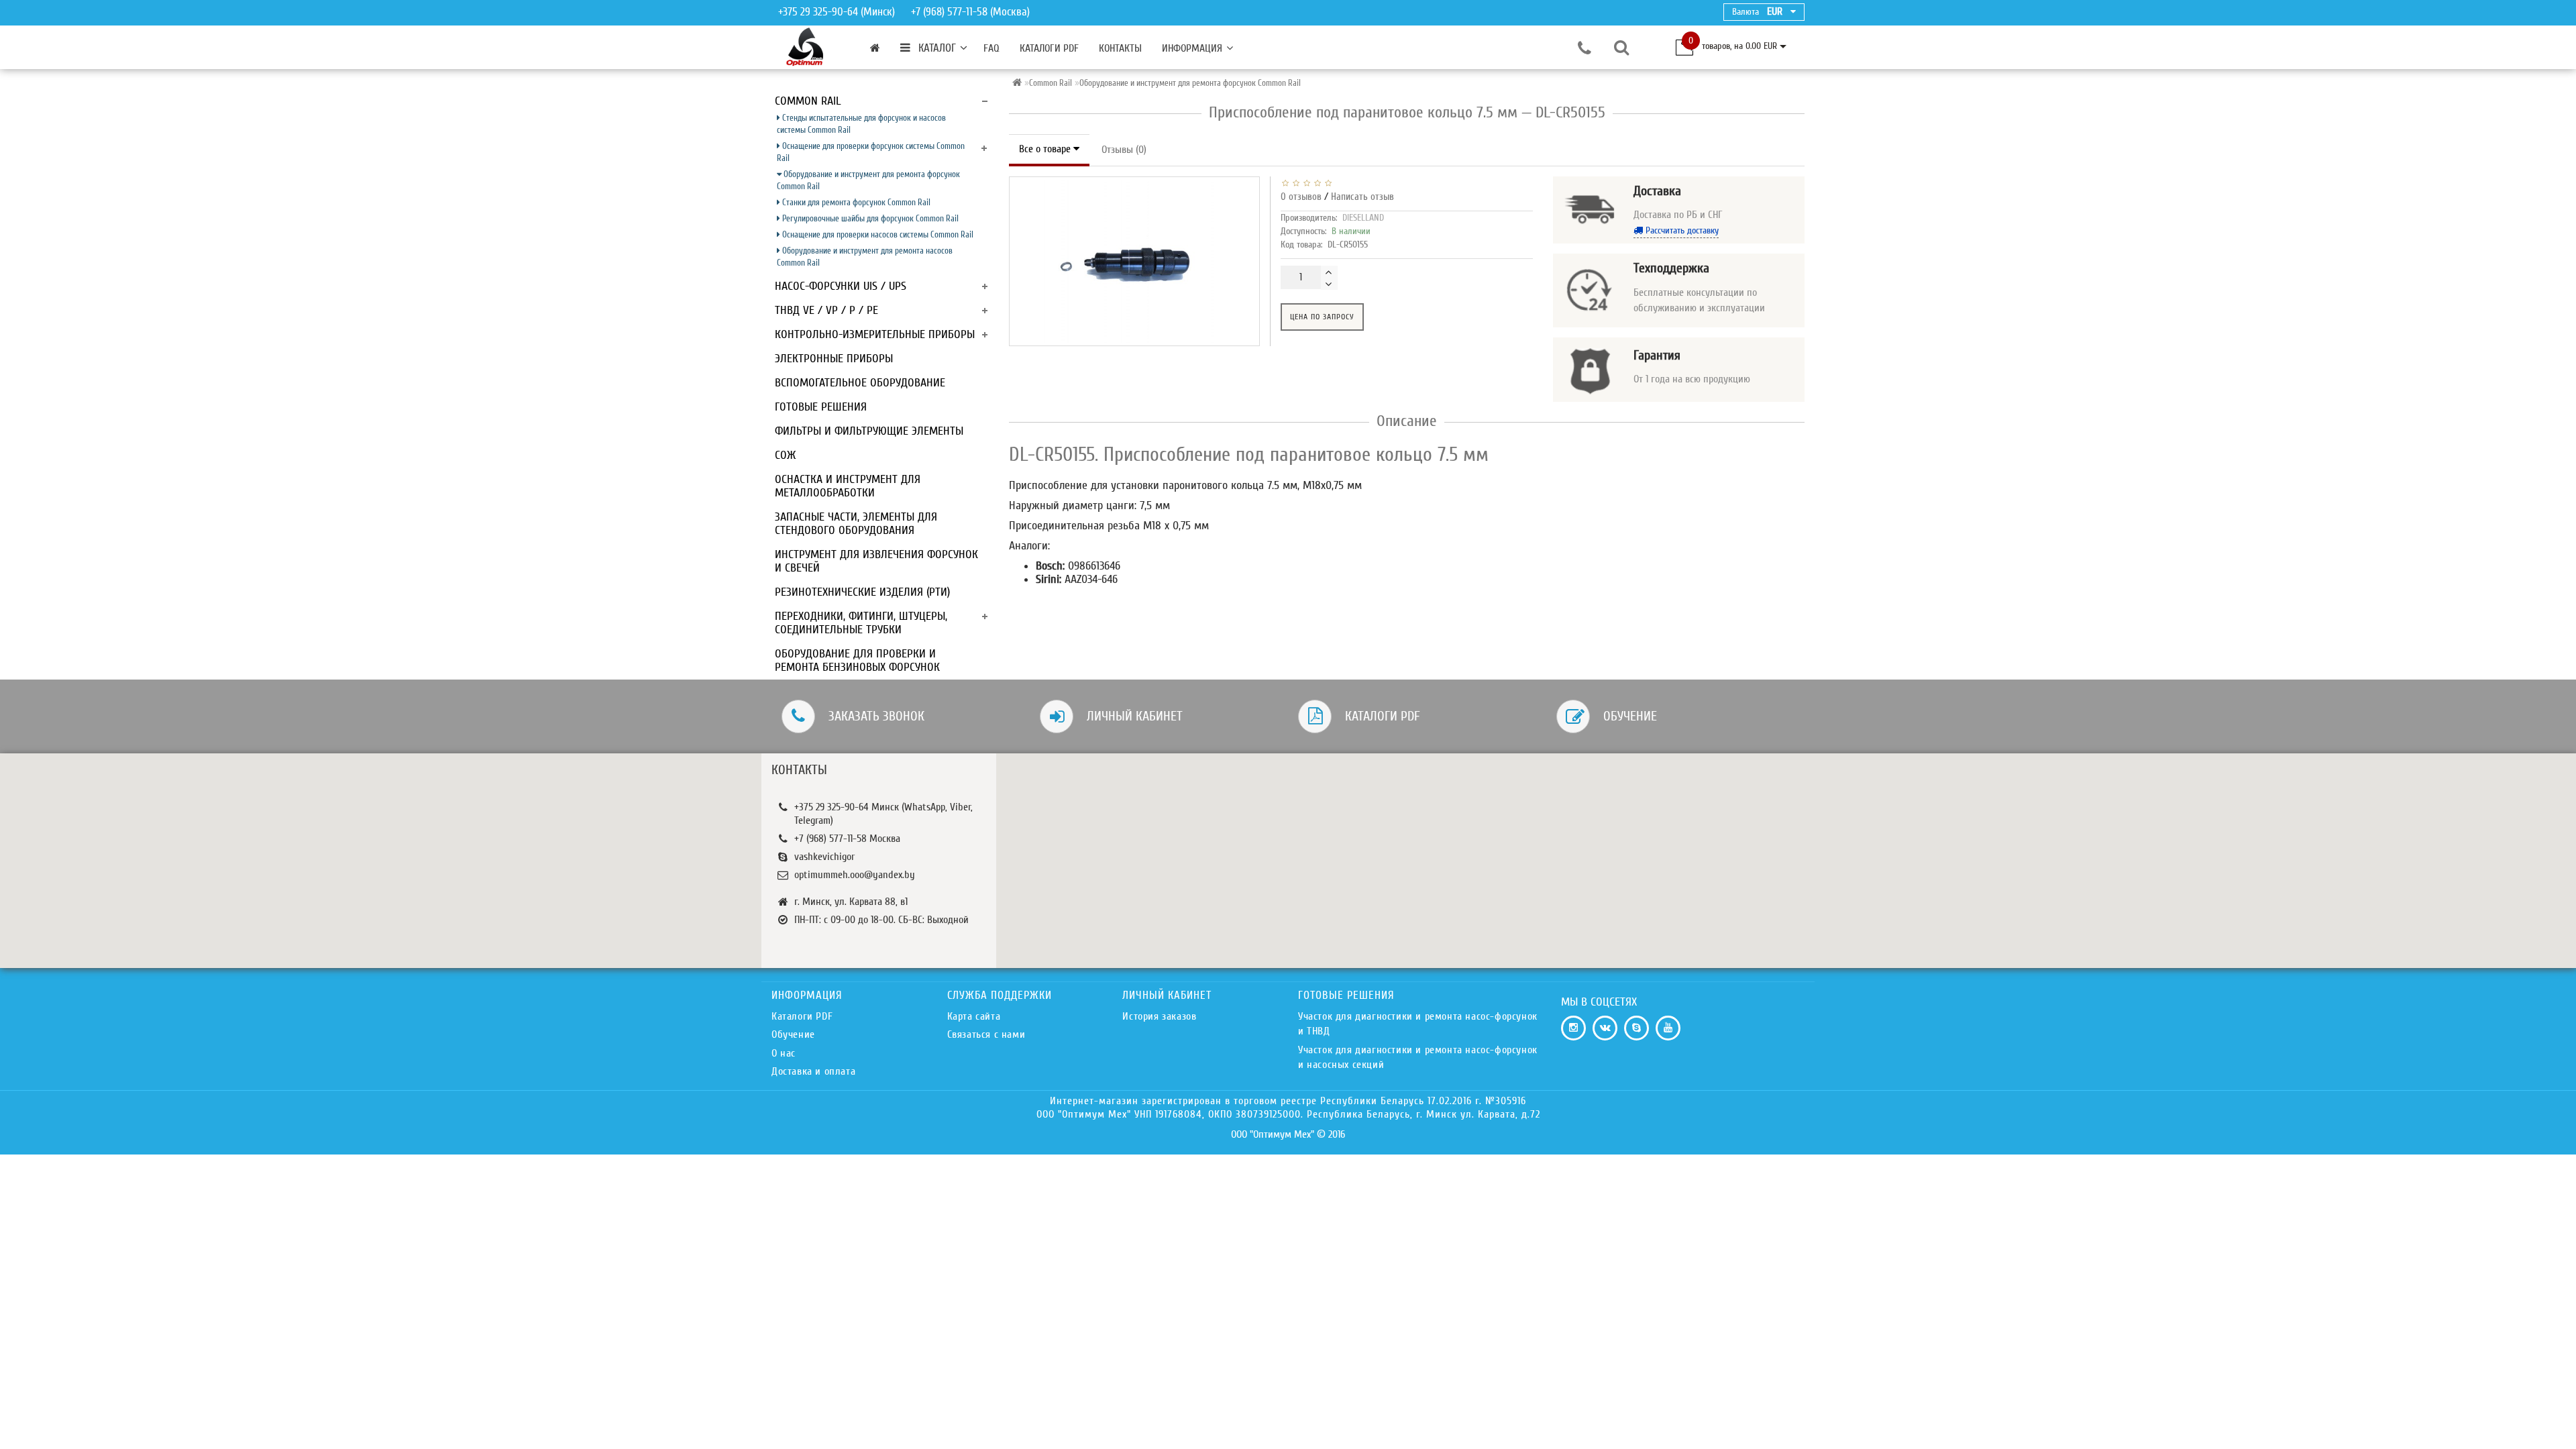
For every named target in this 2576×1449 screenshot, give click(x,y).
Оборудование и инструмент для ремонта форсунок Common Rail (868, 180)
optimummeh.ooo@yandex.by (855, 875)
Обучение (1630, 716)
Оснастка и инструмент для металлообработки (848, 486)
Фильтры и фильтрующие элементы (869, 431)
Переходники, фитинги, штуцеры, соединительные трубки (861, 623)
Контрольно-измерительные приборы (875, 334)
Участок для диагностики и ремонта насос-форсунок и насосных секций (1418, 1057)
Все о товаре (1046, 149)
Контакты (1120, 48)
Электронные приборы (834, 359)
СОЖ (785, 455)
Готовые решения (821, 407)
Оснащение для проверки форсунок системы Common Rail (871, 152)
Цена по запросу (1322, 317)
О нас (784, 1053)
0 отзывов (1301, 197)
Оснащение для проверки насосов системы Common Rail (877, 234)
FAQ (991, 48)
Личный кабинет (1135, 716)
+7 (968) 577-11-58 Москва (847, 839)
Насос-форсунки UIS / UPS (841, 286)
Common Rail (808, 101)
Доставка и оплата (813, 1071)
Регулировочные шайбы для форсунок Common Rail (869, 218)
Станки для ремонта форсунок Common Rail (855, 202)
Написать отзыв (1362, 197)
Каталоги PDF (1049, 48)
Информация (1192, 48)
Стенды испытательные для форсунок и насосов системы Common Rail (861, 124)
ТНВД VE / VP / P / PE (826, 310)
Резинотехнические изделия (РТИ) (862, 592)
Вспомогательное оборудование (860, 383)
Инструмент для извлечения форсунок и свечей (876, 561)
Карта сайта (974, 1016)
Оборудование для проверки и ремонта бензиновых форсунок (857, 660)
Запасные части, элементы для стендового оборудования (856, 524)
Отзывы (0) (1124, 150)
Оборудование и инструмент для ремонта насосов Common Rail (865, 257)
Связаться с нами (986, 1034)
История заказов (1159, 1016)
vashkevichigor (824, 857)
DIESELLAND (1363, 218)
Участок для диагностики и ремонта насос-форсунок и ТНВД (1418, 1024)
